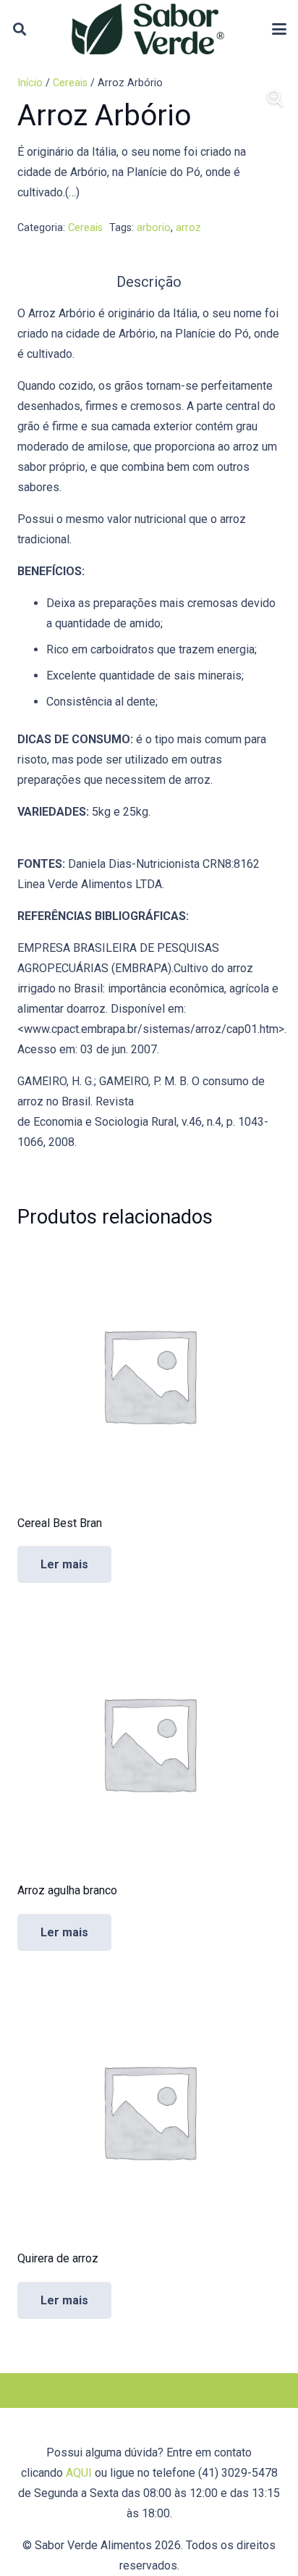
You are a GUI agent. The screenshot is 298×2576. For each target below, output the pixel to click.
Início (30, 83)
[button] (20, 29)
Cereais (70, 83)
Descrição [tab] (149, 282)
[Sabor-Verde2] (148, 29)
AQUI (79, 2473)
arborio (154, 228)
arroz (188, 228)
